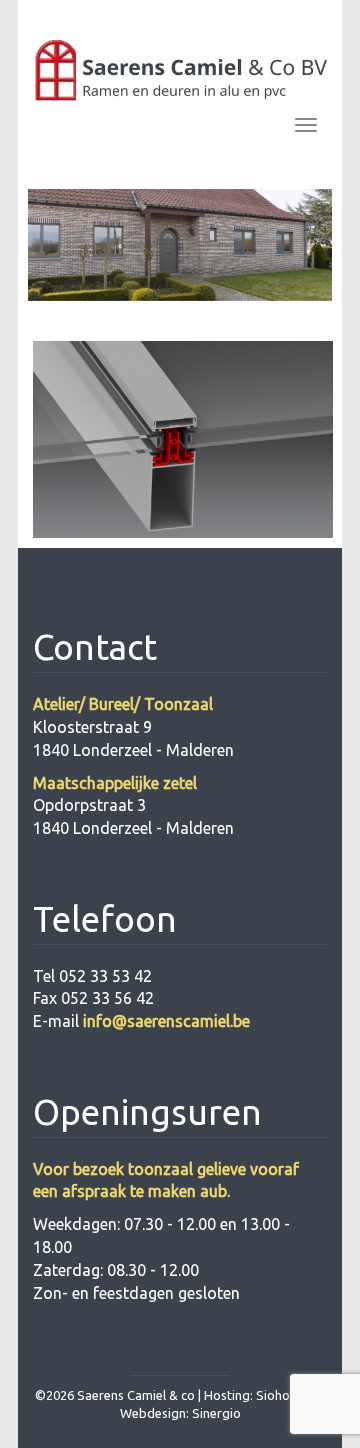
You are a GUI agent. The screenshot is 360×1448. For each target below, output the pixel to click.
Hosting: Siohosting (263, 1395)
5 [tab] (244, 318)
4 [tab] (212, 318)
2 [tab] (148, 318)
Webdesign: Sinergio (180, 1413)
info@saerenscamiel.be (166, 1021)
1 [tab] (116, 318)
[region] (180, 245)
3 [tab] (180, 318)
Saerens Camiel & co (136, 1395)
